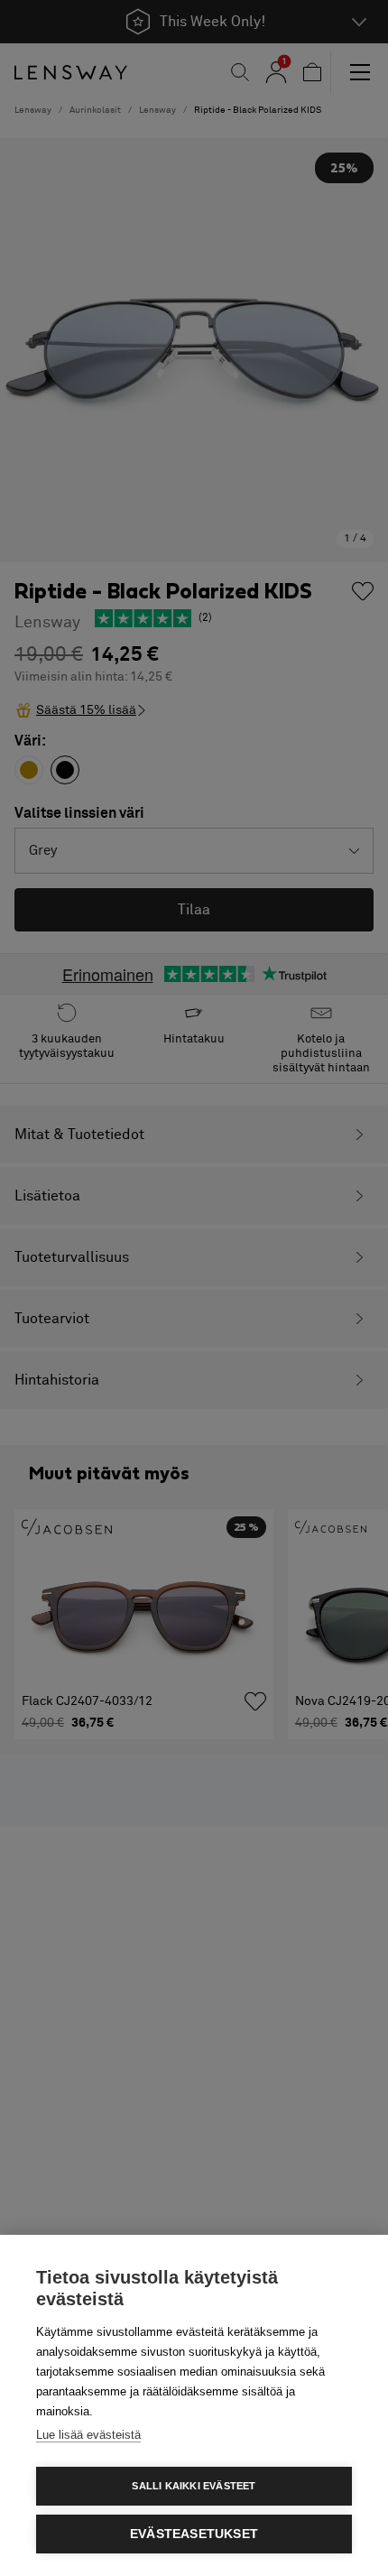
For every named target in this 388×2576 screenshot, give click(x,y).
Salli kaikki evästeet (194, 2486)
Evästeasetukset (194, 2534)
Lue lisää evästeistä (88, 2435)
